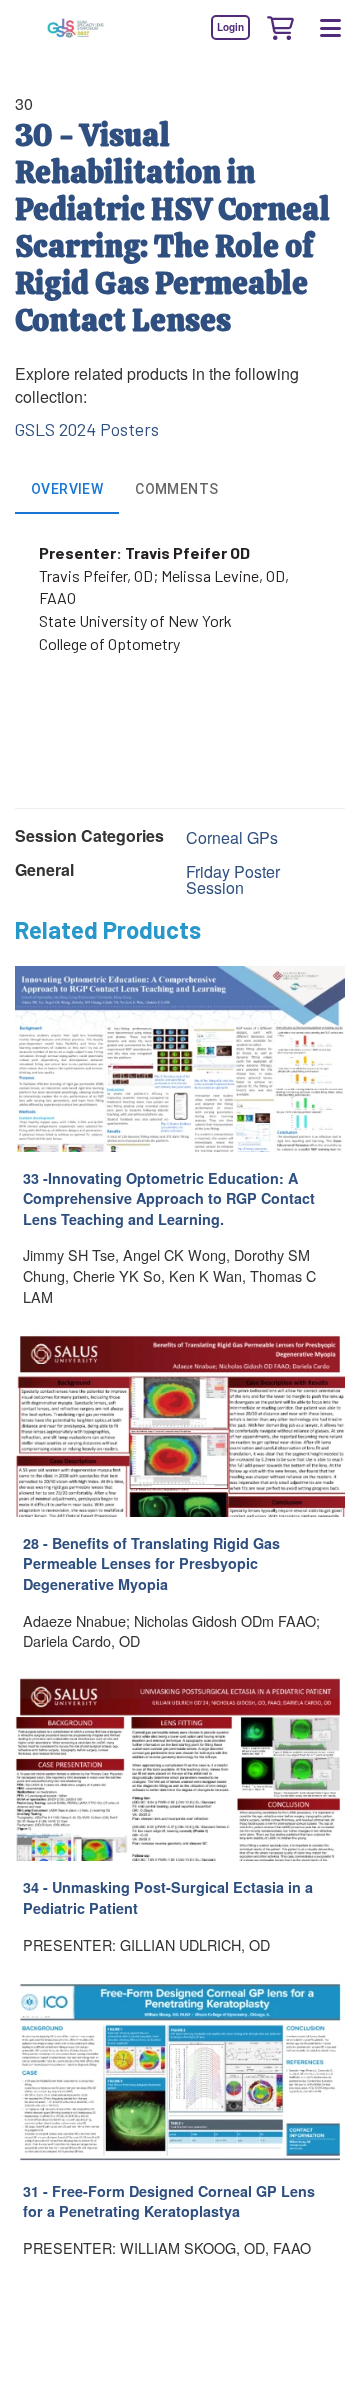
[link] (230, 27)
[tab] (67, 490)
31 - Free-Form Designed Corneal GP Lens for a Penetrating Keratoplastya (169, 2201)
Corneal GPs (232, 837)
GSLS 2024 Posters (87, 429)
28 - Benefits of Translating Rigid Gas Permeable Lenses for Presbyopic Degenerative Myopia (151, 1563)
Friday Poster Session (233, 879)
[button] (280, 27)
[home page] (75, 27)
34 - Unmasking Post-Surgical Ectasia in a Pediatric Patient (168, 1897)
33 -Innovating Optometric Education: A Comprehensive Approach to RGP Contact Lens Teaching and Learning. (169, 1198)
